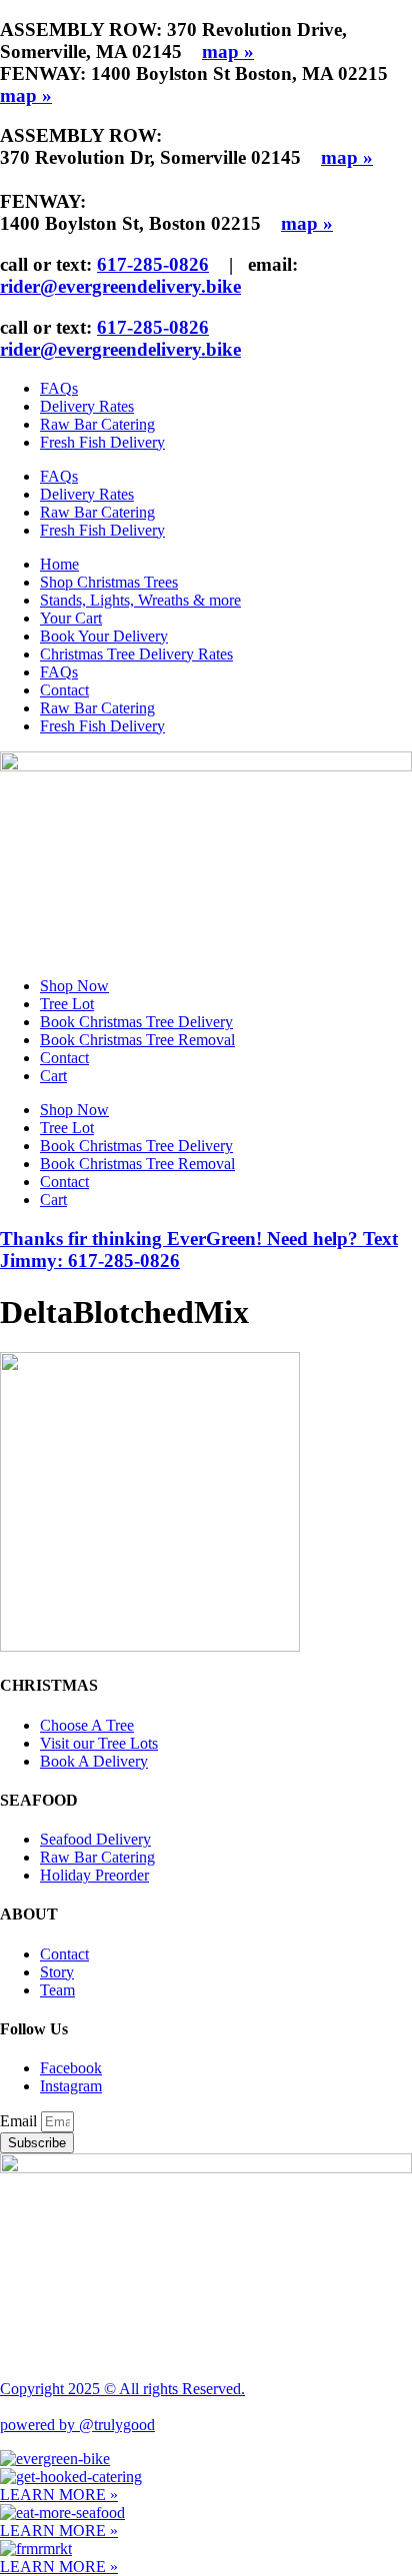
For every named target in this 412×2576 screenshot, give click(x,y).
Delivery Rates (87, 406)
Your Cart (71, 618)
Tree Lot (67, 1004)
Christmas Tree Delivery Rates (136, 654)
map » (228, 51)
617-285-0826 (153, 264)
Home (59, 564)
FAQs (59, 388)
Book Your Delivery (104, 636)
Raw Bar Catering (97, 424)
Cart (53, 1076)
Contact (64, 690)
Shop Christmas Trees (109, 582)
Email (20, 2121)
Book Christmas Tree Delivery (136, 1022)
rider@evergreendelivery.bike (120, 286)
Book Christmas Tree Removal (137, 1040)
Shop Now (74, 986)
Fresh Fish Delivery (102, 442)
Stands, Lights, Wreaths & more (140, 600)
